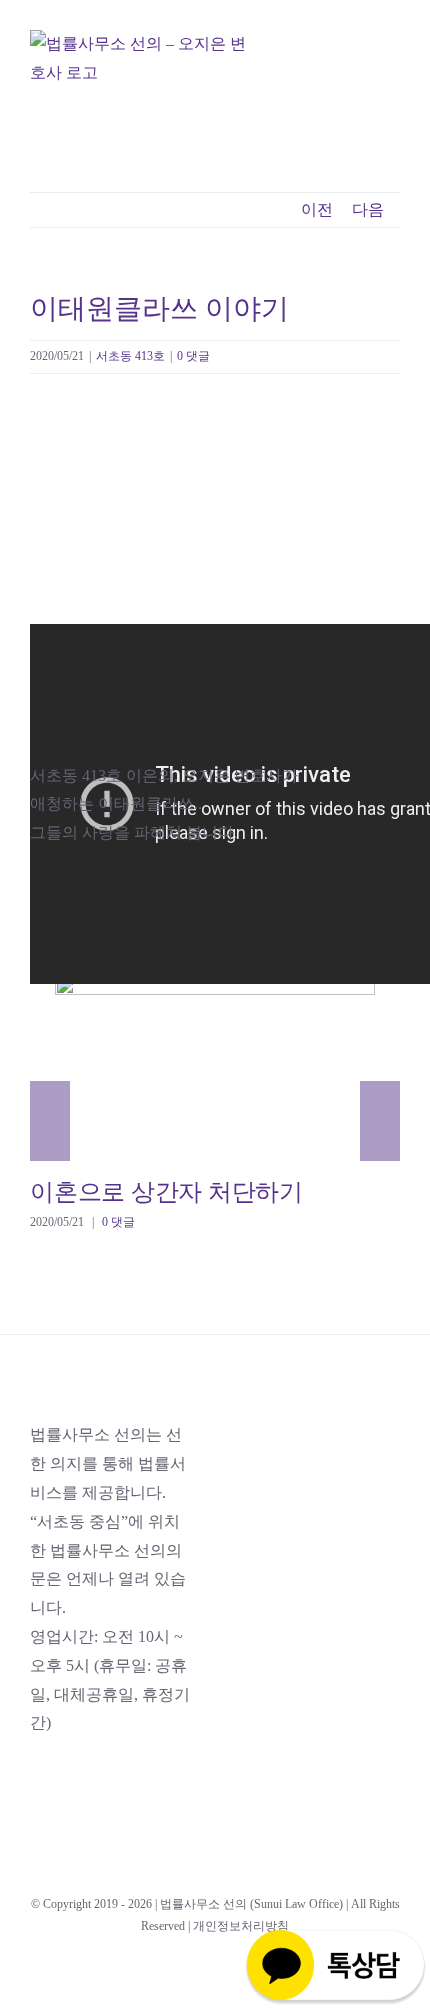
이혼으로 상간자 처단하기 (186, 1064)
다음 (368, 209)
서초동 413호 (130, 356)
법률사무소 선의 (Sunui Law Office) (251, 1904)
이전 (317, 209)
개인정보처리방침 (241, 1926)
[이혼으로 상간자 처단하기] (215, 1065)
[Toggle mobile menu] (392, 80)
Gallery (243, 1064)
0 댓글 (193, 356)
